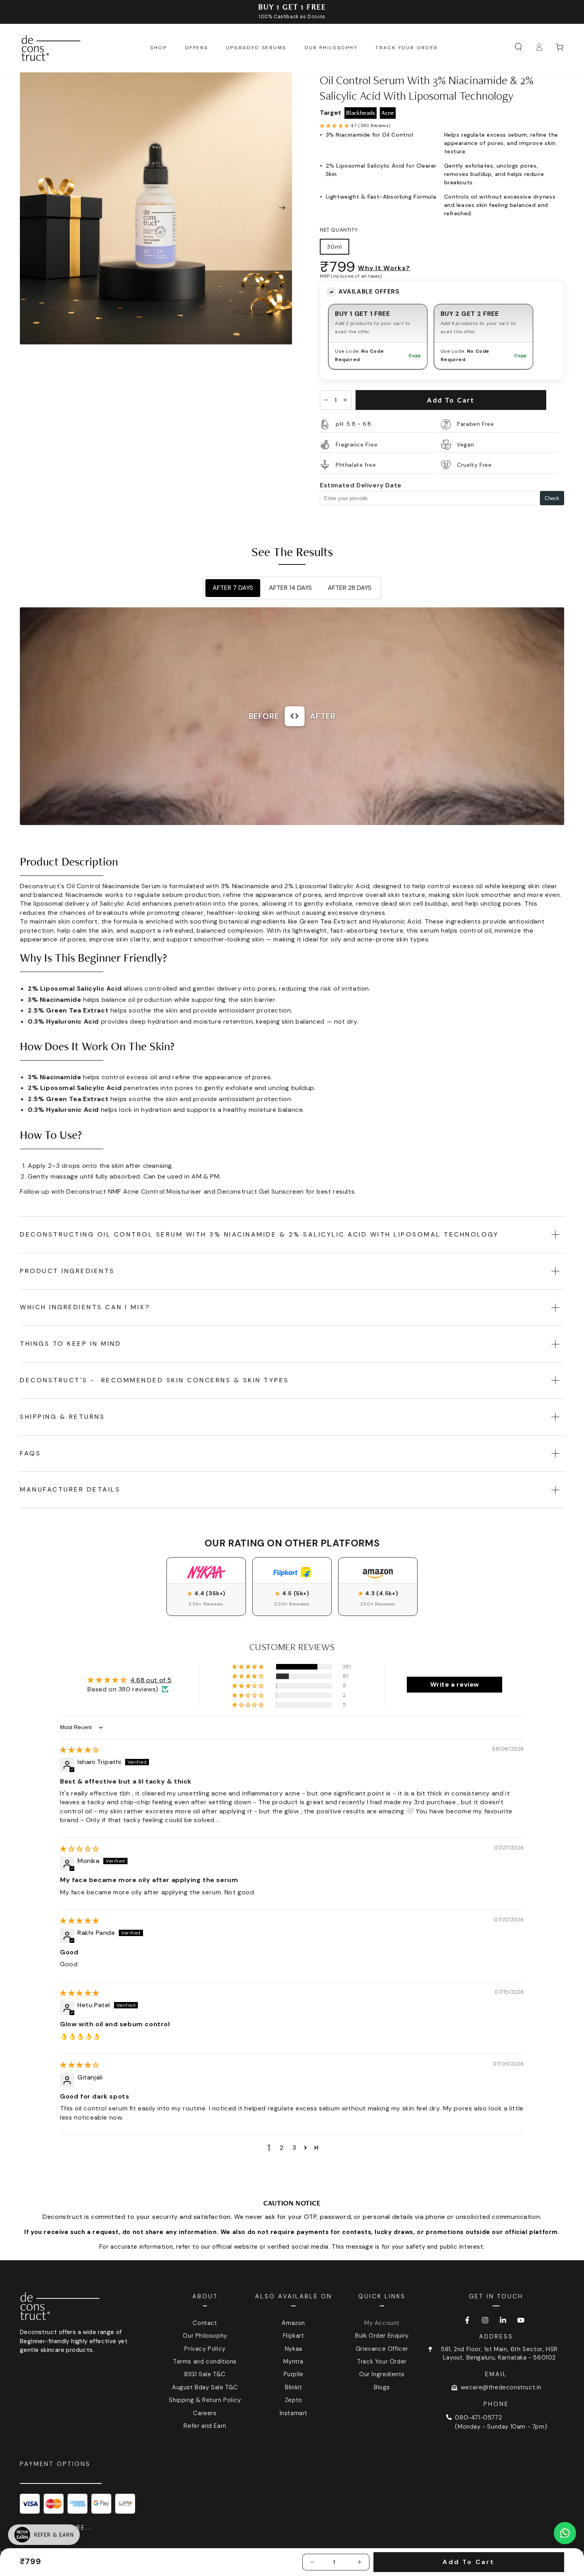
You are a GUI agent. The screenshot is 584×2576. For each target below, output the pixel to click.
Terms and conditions (205, 2361)
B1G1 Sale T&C (205, 2374)
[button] (518, 47)
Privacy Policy (205, 2349)
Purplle (294, 2374)
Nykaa (294, 2349)
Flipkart (294, 2336)
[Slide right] (282, 209)
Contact (205, 2323)
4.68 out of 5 (151, 1680)
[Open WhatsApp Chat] (565, 2533)
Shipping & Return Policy (205, 2400)
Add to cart (451, 400)
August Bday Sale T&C (205, 2387)
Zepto (294, 2400)
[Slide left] (30, 209)
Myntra (293, 2361)
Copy (415, 356)
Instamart (294, 2413)
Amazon (293, 2323)
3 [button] (294, 2148)
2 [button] (282, 2148)
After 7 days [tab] (233, 588)
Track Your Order (382, 2361)
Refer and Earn (205, 2426)
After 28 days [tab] (350, 588)
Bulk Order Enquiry (382, 2336)
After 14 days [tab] (290, 588)
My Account (382, 2323)
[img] (80, 1750)
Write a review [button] (455, 1684)
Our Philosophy (205, 2336)
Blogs (382, 2387)
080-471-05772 (478, 2418)
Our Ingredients (382, 2374)
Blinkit (293, 2387)
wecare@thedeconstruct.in (501, 2387)
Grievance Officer (382, 2349)
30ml (335, 247)
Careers (205, 2413)
